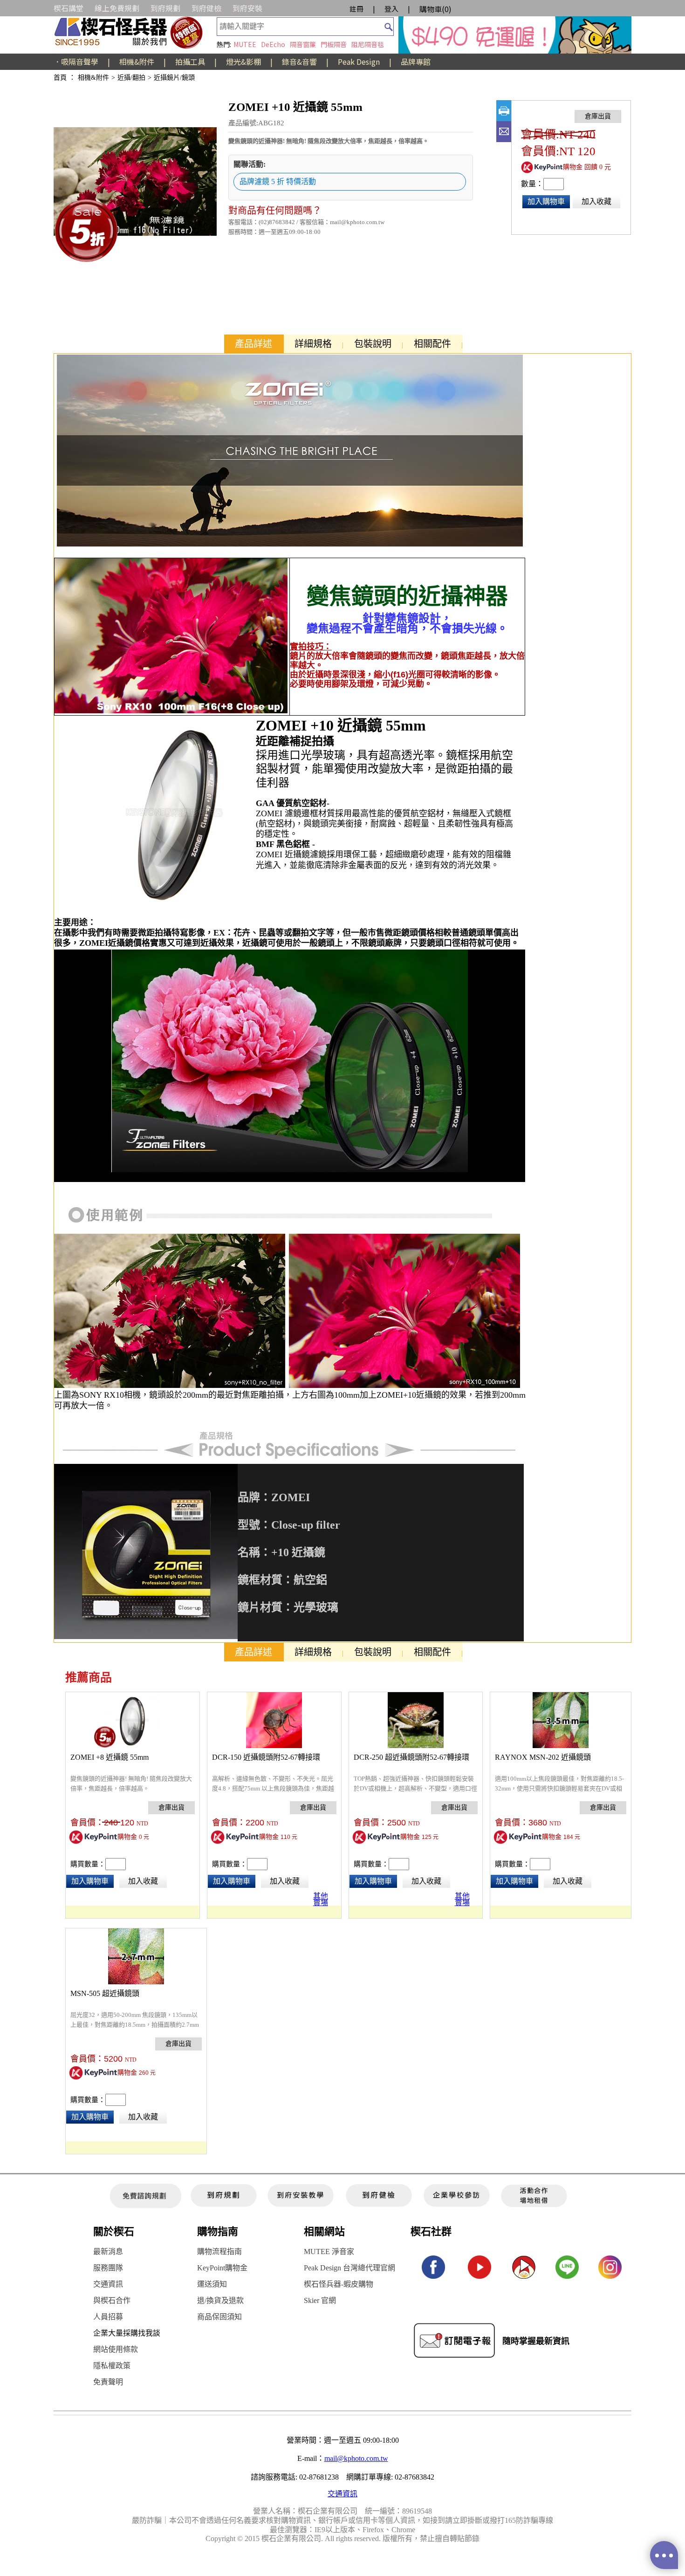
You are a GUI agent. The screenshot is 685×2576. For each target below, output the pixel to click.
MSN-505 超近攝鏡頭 (105, 1993)
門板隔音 (334, 44)
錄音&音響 (299, 61)
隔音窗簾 (303, 44)
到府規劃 (165, 8)
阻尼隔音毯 (368, 44)
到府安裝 (247, 8)
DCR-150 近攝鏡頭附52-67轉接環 (266, 1757)
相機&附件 (137, 61)
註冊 (356, 9)
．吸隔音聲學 (76, 61)
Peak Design (359, 61)
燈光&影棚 (243, 61)
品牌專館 (416, 61)
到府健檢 (206, 8)
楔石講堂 (68, 8)
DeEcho (273, 44)
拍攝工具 (190, 61)
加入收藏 (596, 202)
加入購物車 (546, 202)
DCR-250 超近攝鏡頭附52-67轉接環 (411, 1757)
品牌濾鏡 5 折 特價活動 (278, 181)
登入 (391, 9)
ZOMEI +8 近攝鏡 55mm (110, 1757)
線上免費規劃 (117, 8)
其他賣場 (321, 1898)
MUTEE (245, 44)
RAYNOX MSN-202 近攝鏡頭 (543, 1757)
